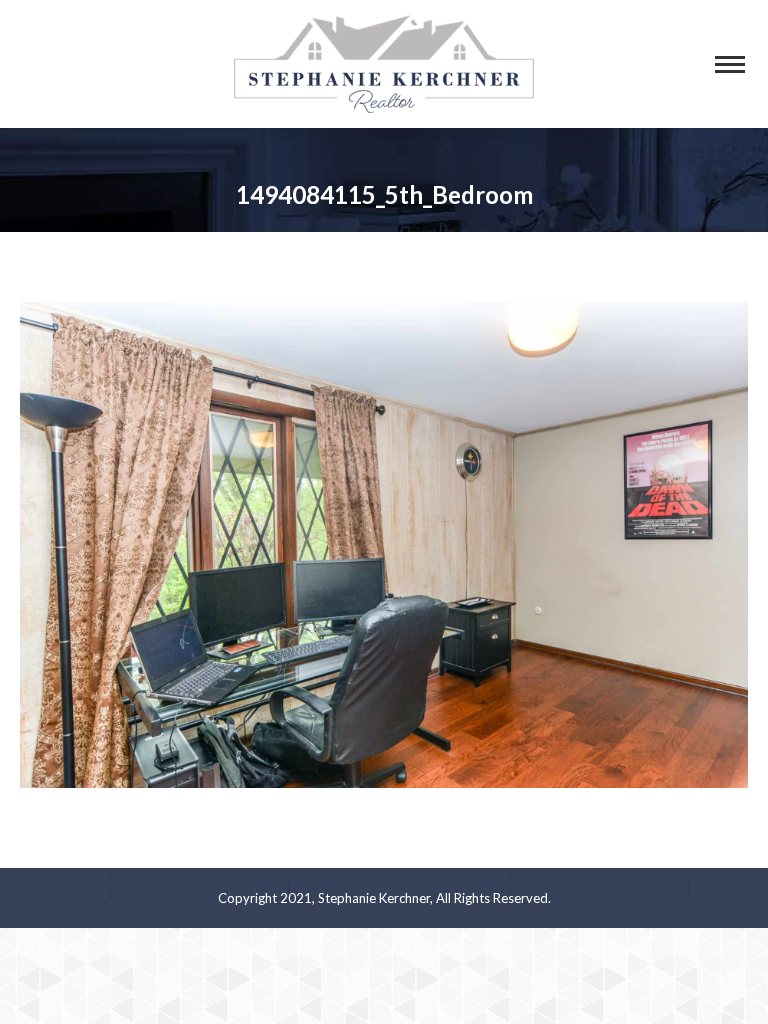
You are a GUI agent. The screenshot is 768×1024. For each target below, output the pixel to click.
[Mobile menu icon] (730, 64)
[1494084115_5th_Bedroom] (384, 545)
